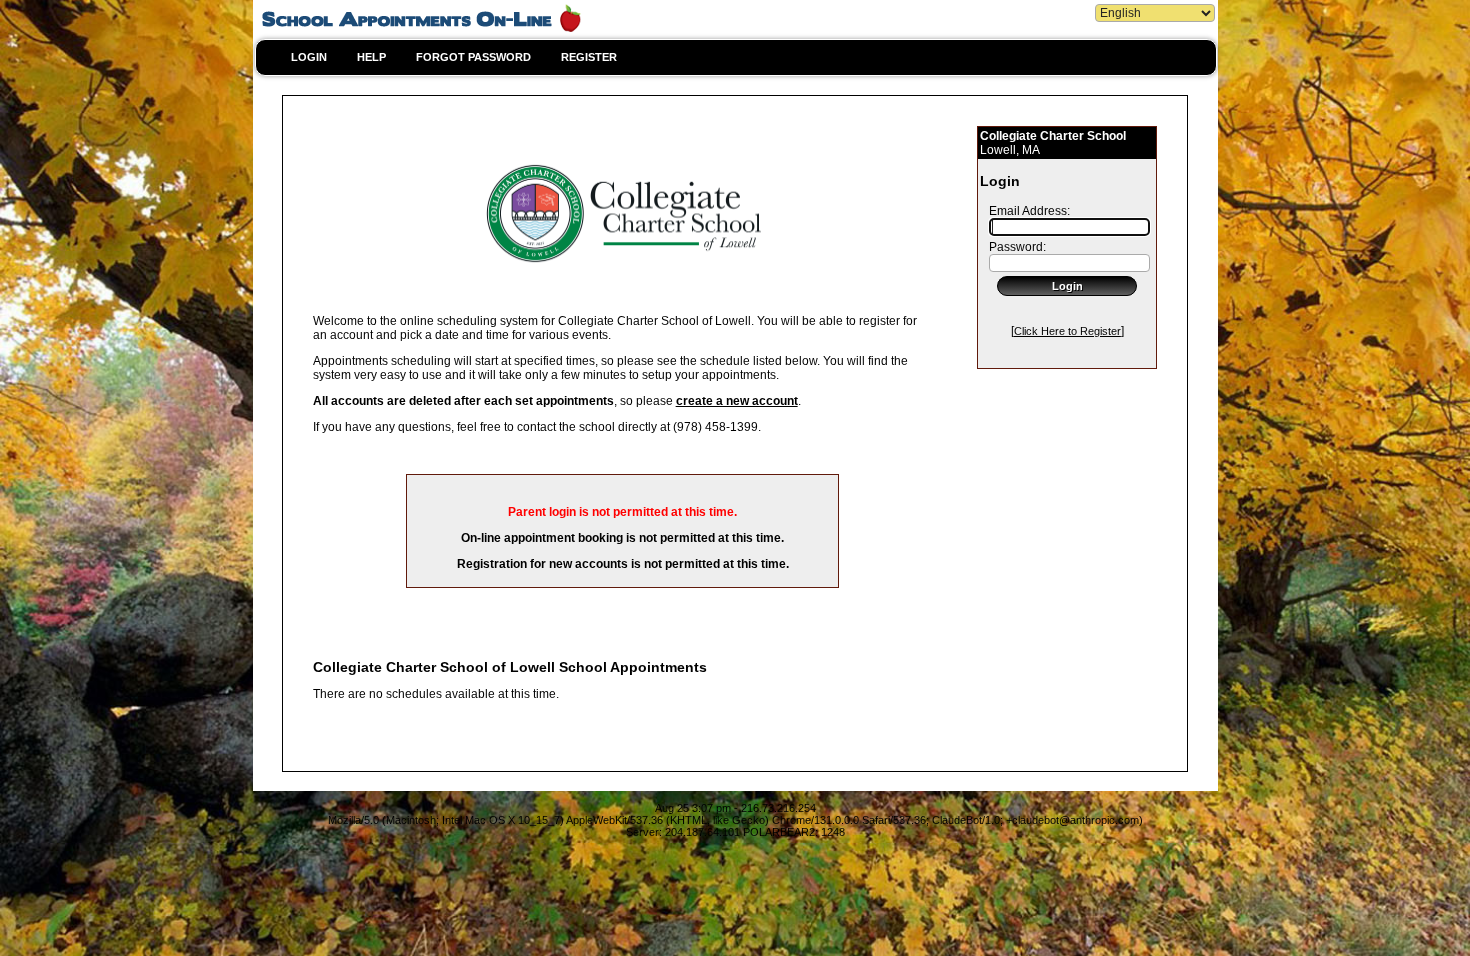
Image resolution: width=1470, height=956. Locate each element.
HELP (371, 57)
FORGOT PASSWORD (473, 57)
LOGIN (309, 57)
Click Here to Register (1067, 331)
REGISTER (589, 57)
